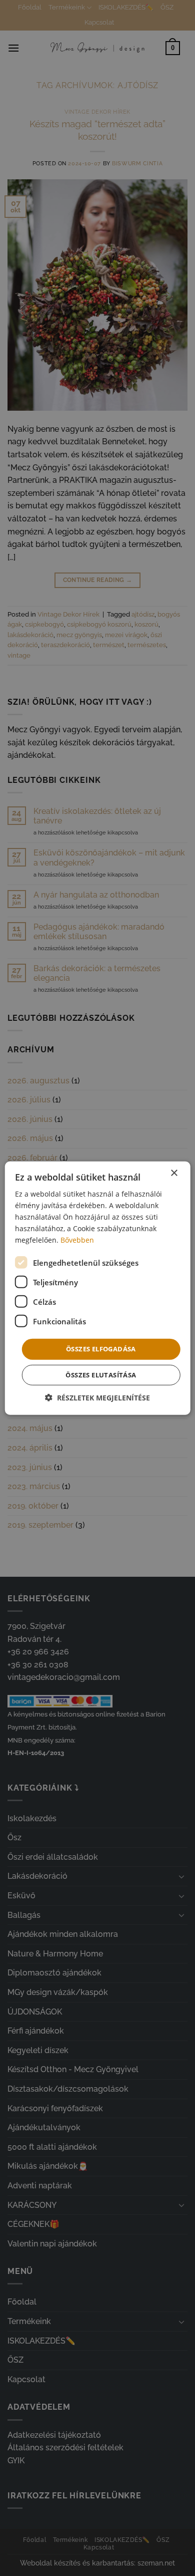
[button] (97, 1398)
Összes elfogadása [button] (101, 1349)
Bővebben (77, 1240)
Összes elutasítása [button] (101, 1375)
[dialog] (98, 1288)
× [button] (174, 1173)
